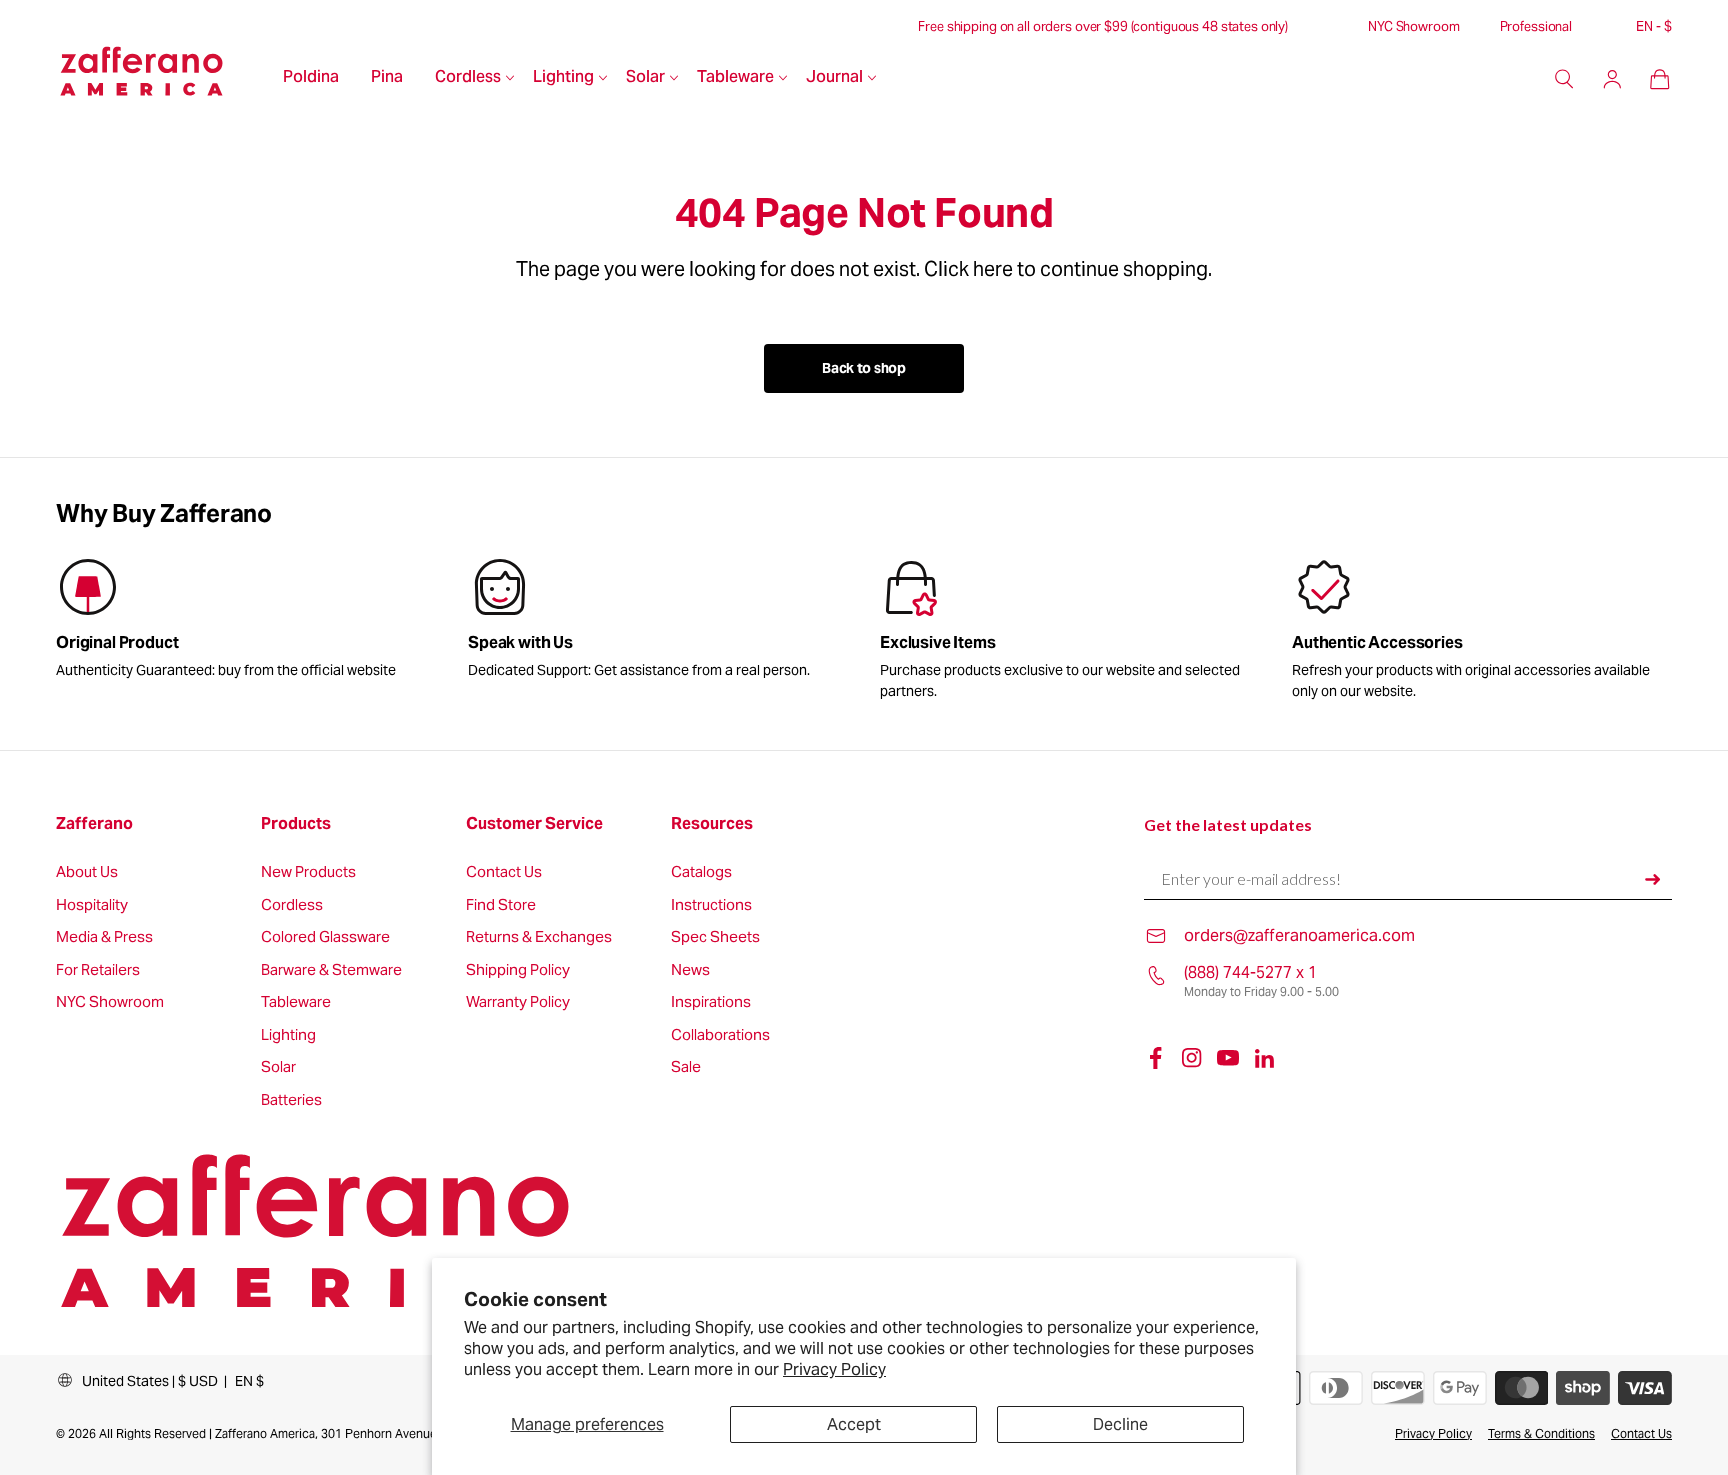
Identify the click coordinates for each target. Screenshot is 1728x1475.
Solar (645, 78)
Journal (834, 78)
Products (296, 824)
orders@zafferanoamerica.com (1299, 935)
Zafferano (94, 824)
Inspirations (711, 1002)
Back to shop (864, 368)
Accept (854, 1424)
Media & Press (104, 937)
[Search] (1564, 79)
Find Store (501, 905)
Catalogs (701, 872)
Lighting (563, 78)
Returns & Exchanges (539, 937)
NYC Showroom (1413, 27)
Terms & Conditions (1541, 1433)
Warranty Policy (518, 1002)
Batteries (291, 1100)
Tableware (735, 78)
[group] (658, 622)
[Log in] (1612, 79)
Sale (686, 1067)
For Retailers (98, 970)
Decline (1120, 1424)
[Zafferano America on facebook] (1156, 1058)
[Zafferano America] (161, 79)
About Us (87, 872)
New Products (308, 872)
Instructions (711, 905)
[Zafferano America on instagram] (1192, 1058)
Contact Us (504, 872)
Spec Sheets (715, 937)
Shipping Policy (518, 970)
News (690, 970)
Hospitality (92, 905)
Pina (387, 78)
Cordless (468, 78)
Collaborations (720, 1035)
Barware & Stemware (331, 970)
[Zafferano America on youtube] (1228, 1058)
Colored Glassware (325, 937)
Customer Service (534, 824)
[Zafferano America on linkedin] (1264, 1058)
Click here (968, 269)
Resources (712, 824)
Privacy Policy (834, 1369)
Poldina (311, 78)
